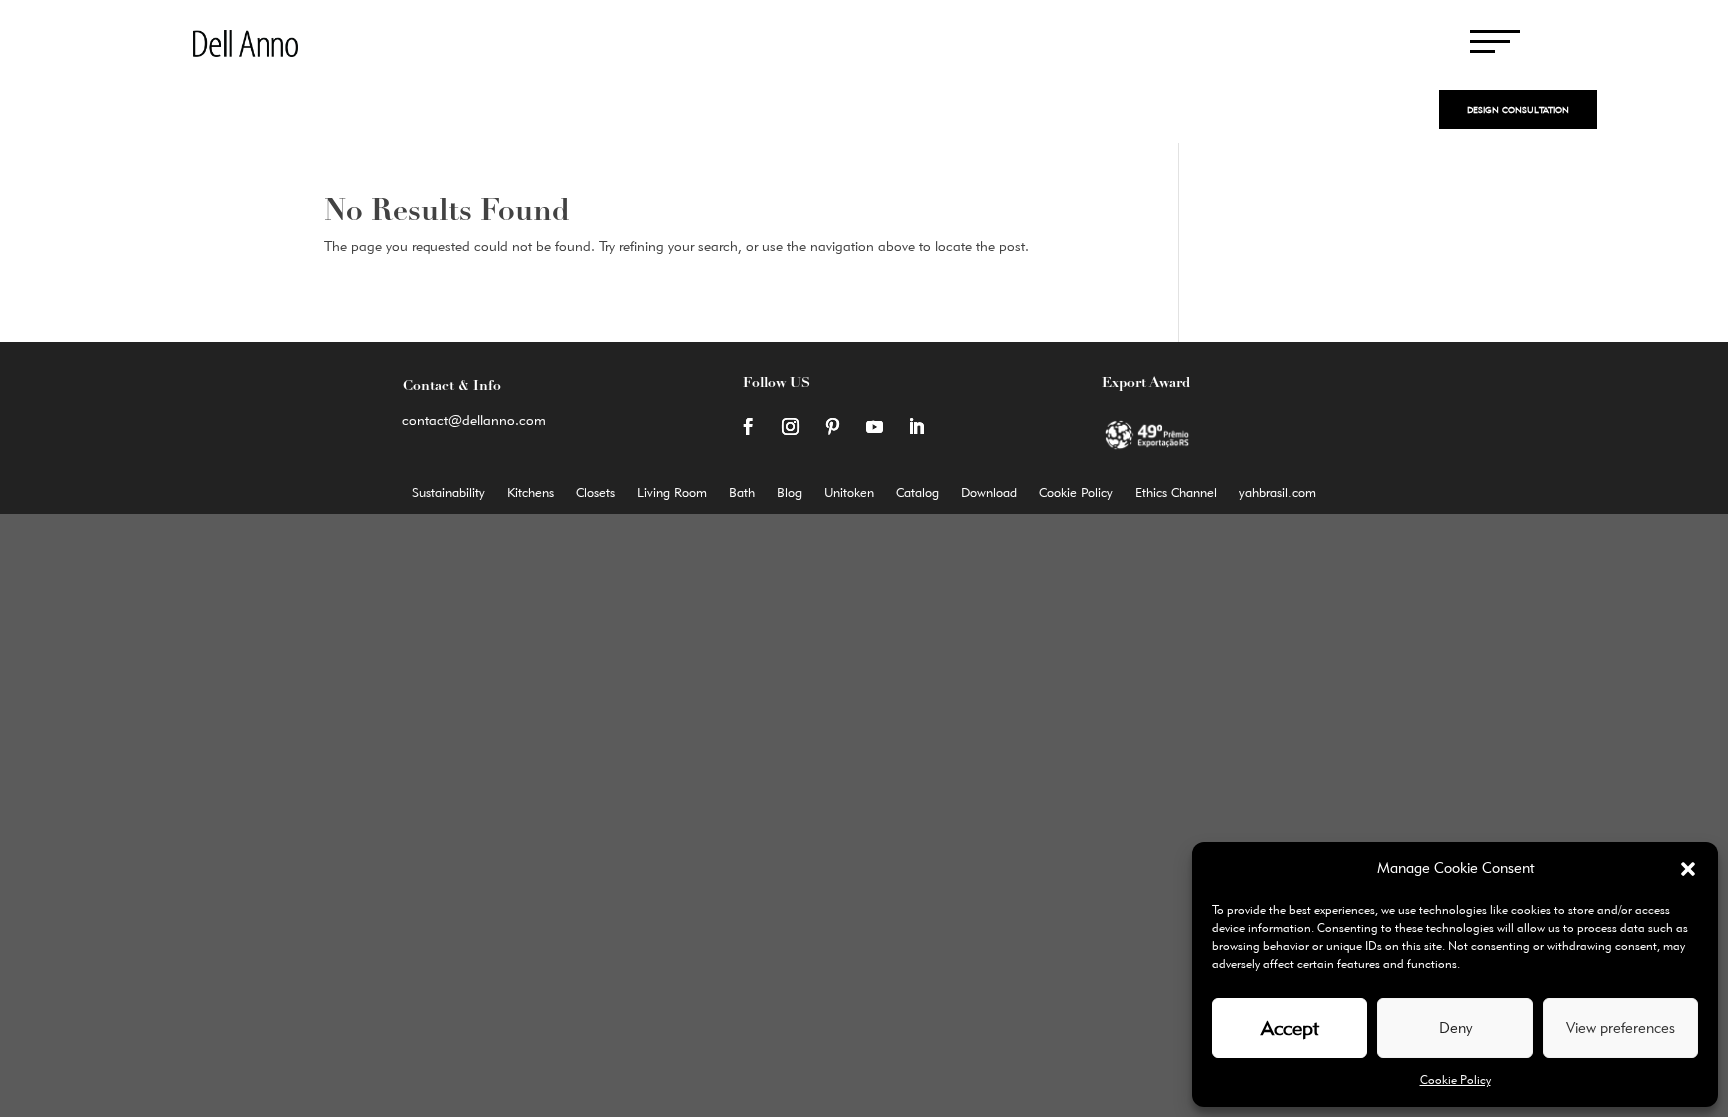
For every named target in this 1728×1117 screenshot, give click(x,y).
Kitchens (530, 492)
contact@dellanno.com (474, 420)
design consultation (1518, 109)
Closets (595, 492)
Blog (789, 492)
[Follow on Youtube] (874, 427)
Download (989, 492)
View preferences (1620, 1028)
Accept (1290, 1028)
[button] (1688, 869)
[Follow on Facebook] (748, 427)
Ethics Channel (1176, 492)
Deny (1455, 1028)
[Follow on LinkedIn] (916, 427)
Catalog (917, 492)
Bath (742, 492)
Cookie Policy (1455, 1079)
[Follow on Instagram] (790, 427)
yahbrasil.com (1277, 492)
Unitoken (849, 492)
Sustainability (448, 492)
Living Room (672, 492)
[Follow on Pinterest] (832, 427)
